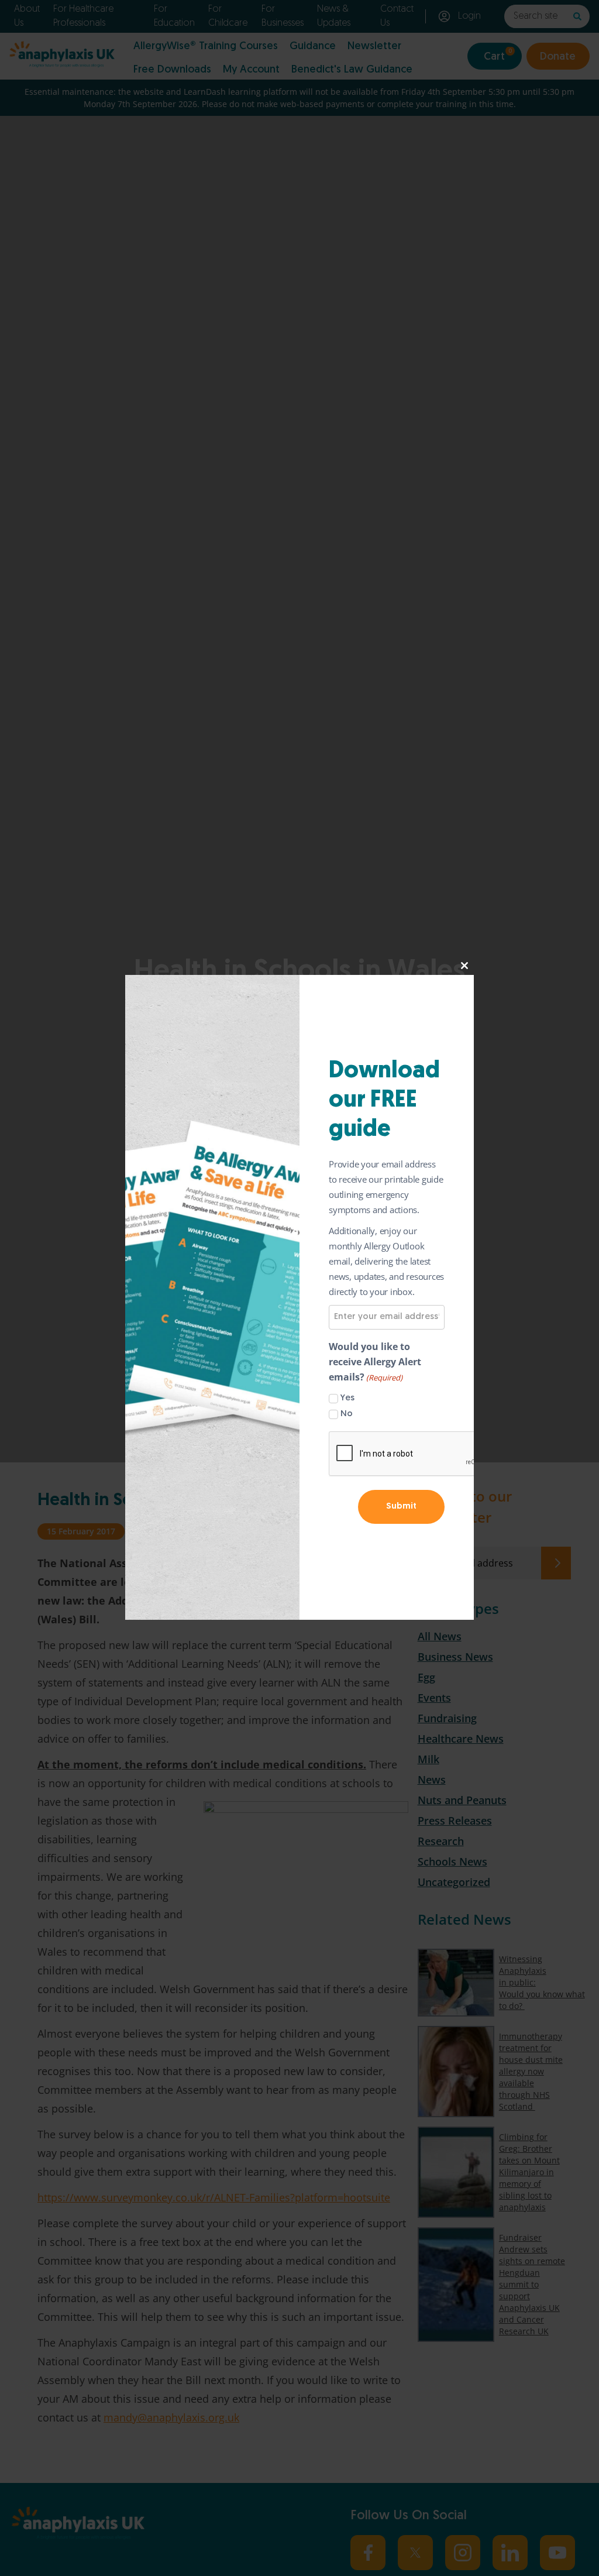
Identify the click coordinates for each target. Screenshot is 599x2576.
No (347, 1414)
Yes (347, 1398)
